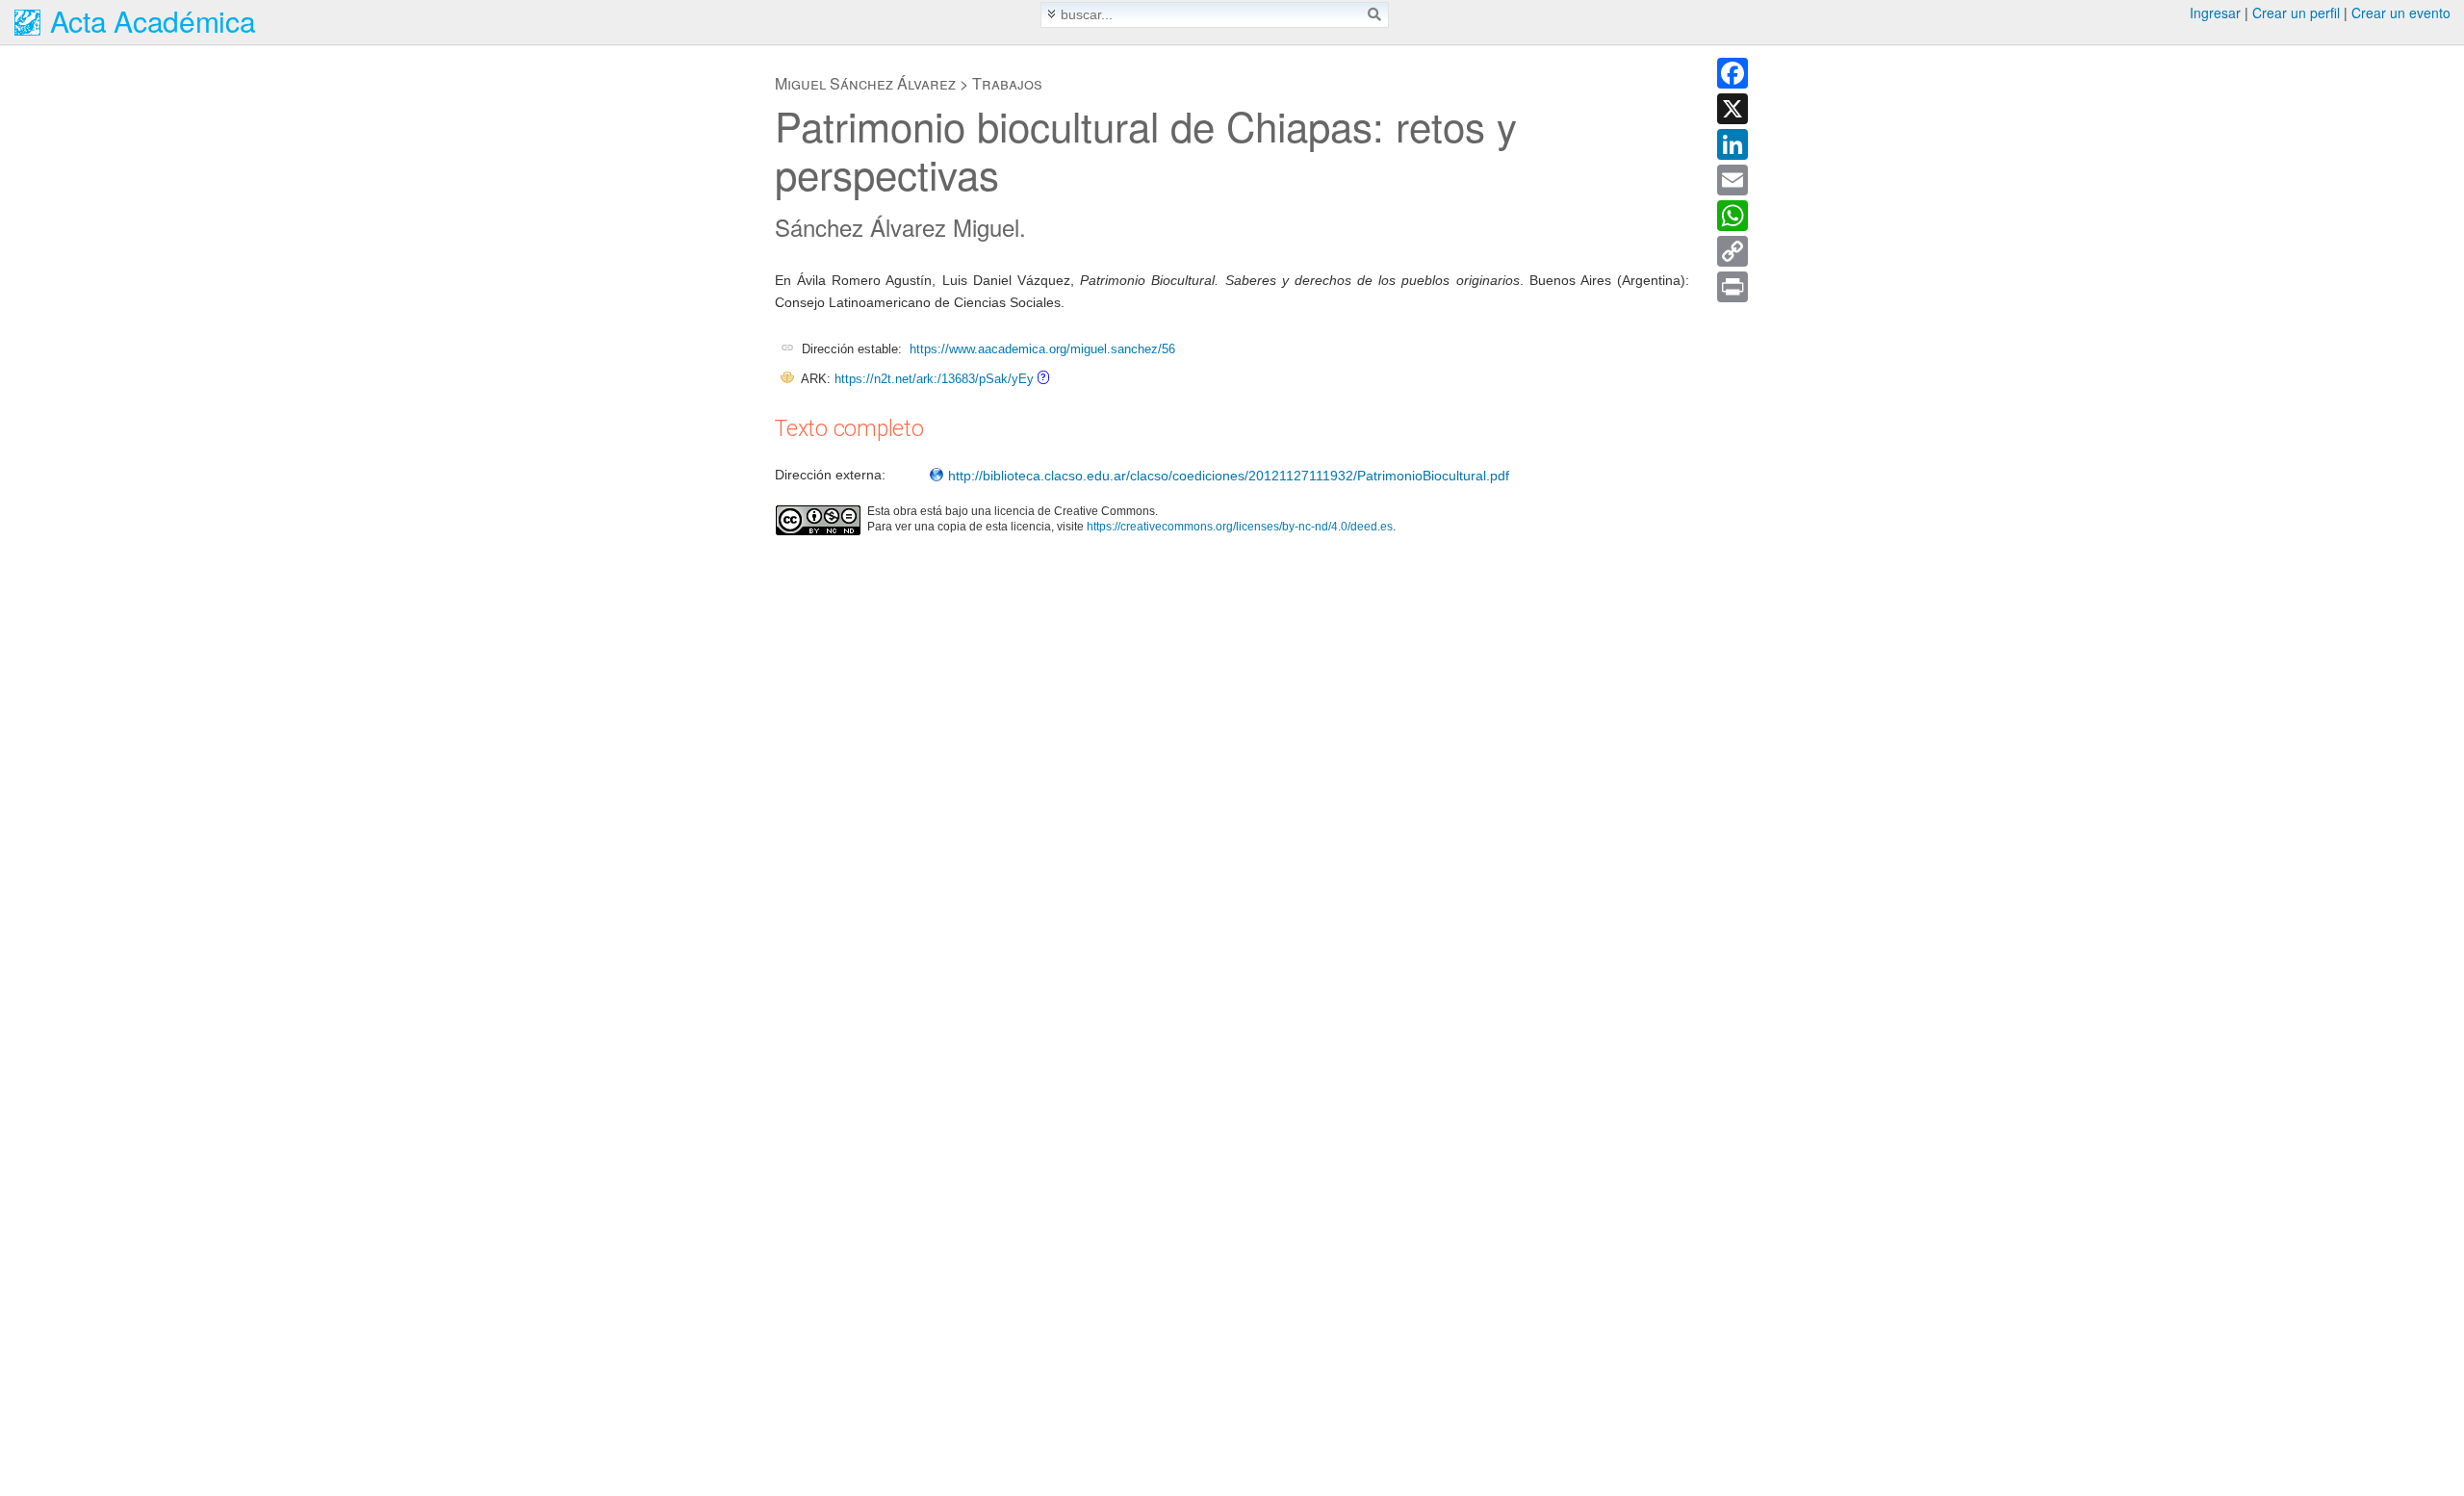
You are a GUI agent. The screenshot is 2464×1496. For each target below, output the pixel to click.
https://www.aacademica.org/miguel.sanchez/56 (1042, 349)
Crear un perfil (2296, 13)
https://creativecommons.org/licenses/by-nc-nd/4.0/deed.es (1240, 527)
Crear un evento (2401, 13)
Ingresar (2215, 13)
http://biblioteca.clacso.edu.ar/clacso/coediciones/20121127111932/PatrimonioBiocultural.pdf (1227, 476)
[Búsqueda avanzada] (1052, 14)
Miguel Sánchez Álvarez (865, 83)
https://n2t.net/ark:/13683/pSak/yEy (934, 379)
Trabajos (1007, 83)
